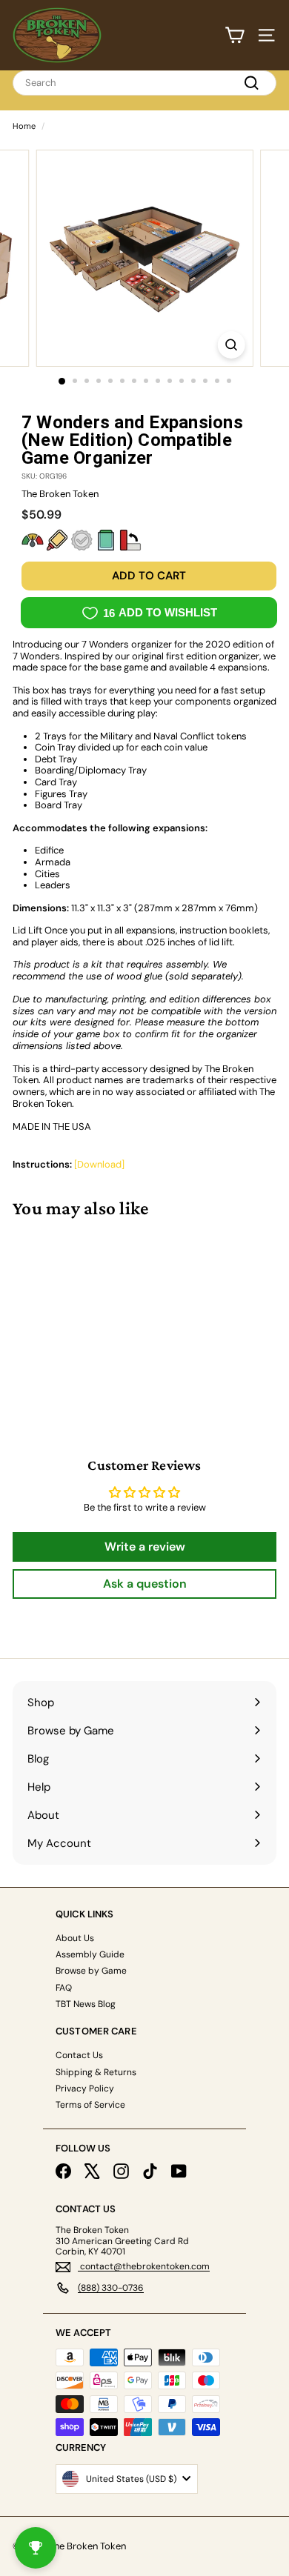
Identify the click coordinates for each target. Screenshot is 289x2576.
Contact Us (79, 2055)
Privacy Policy (85, 2089)
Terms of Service (90, 2105)
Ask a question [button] (145, 1584)
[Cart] (235, 35)
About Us (75, 1938)
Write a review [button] (145, 1547)
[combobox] (144, 83)
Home (24, 126)
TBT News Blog (86, 2004)
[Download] (99, 1164)
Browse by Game (91, 1971)
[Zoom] (231, 345)
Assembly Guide (90, 1954)
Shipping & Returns (96, 2072)
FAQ (64, 1988)
